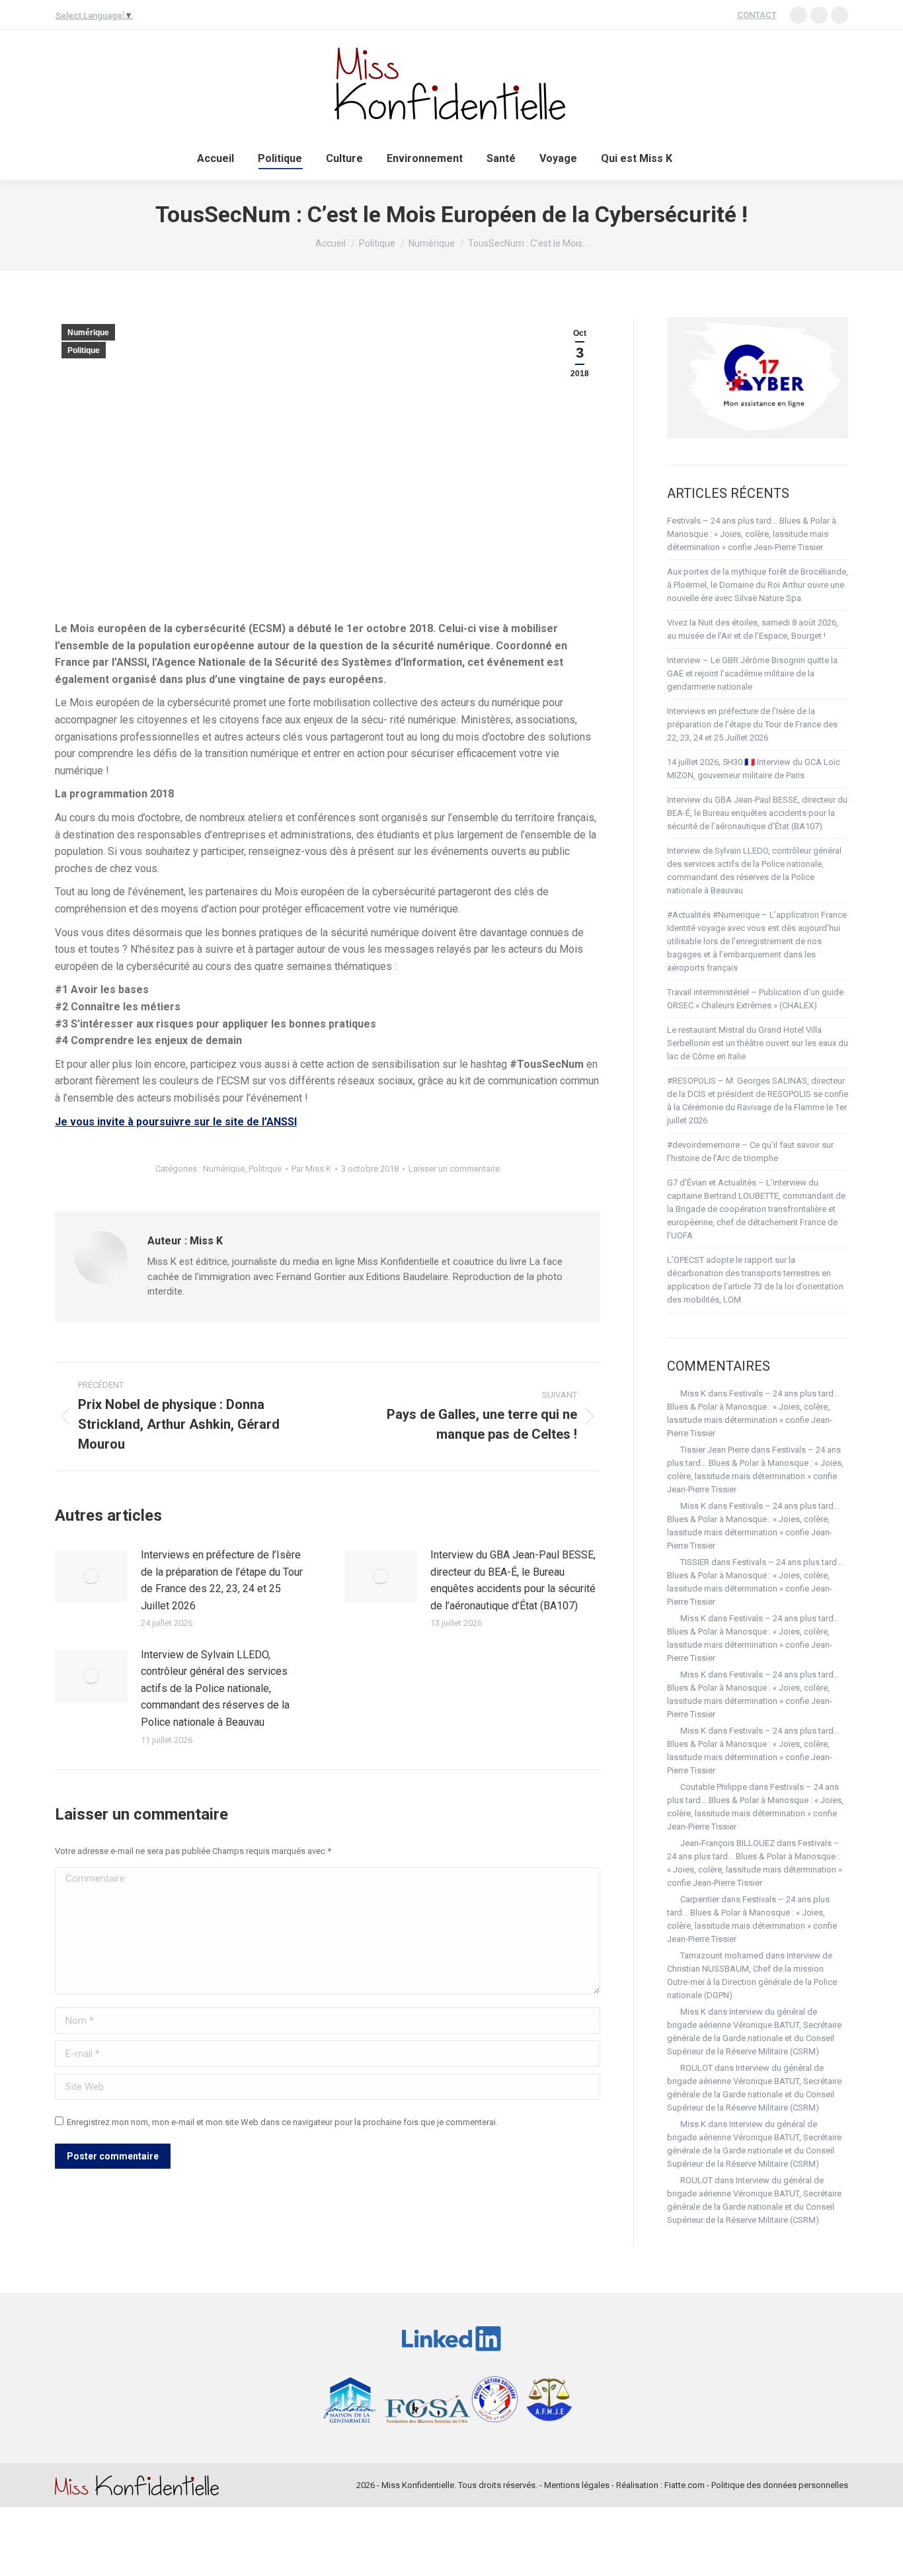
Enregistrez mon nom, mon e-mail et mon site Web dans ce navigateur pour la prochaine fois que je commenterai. (282, 2122)
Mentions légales (577, 2485)
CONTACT (757, 15)
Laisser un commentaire (454, 1169)
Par (311, 1169)
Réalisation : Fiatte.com (660, 2485)
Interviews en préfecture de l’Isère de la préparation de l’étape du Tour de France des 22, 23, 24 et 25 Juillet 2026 (222, 1580)
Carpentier (700, 1899)
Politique (84, 350)
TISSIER (695, 1562)
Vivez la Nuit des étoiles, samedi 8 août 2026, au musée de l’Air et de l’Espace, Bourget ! (753, 629)
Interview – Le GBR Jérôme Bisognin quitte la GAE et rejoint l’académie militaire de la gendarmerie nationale (752, 673)
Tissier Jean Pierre (715, 1450)
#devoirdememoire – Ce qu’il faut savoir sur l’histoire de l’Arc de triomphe (750, 1151)
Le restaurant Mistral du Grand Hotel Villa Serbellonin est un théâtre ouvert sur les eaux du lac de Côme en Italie (758, 1043)
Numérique (88, 333)
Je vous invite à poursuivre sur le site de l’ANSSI (176, 1122)
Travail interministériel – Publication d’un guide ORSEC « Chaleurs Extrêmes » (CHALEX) (755, 999)
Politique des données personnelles (780, 2485)
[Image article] (91, 1576)
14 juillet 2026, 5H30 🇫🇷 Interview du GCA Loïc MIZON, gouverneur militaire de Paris (754, 769)
